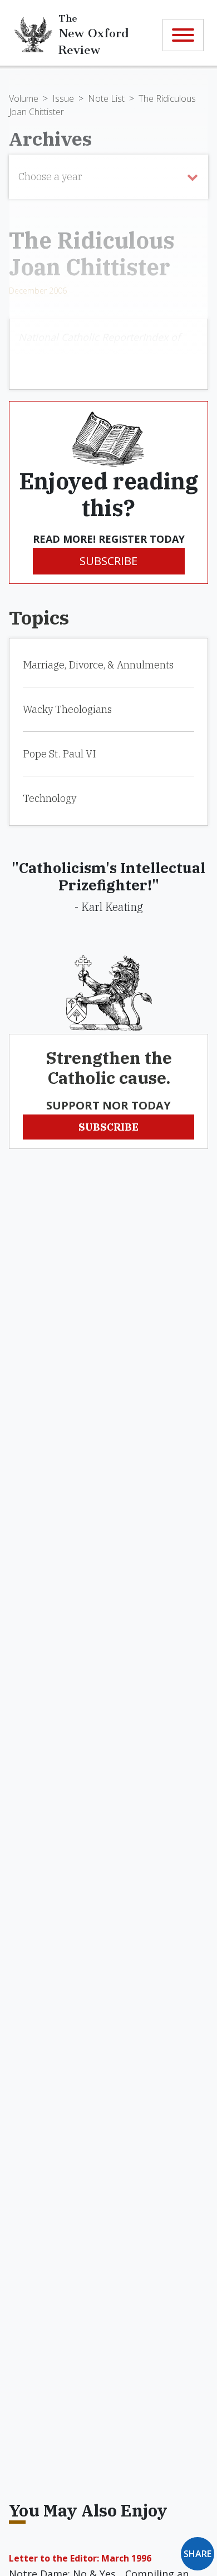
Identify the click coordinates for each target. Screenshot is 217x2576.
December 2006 (38, 291)
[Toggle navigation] (183, 35)
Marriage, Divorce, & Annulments (98, 665)
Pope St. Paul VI (59, 754)
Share (198, 2554)
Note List (106, 98)
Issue (63, 98)
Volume (24, 98)
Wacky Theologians (67, 709)
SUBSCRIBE (108, 561)
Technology (50, 798)
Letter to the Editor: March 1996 (80, 2558)
